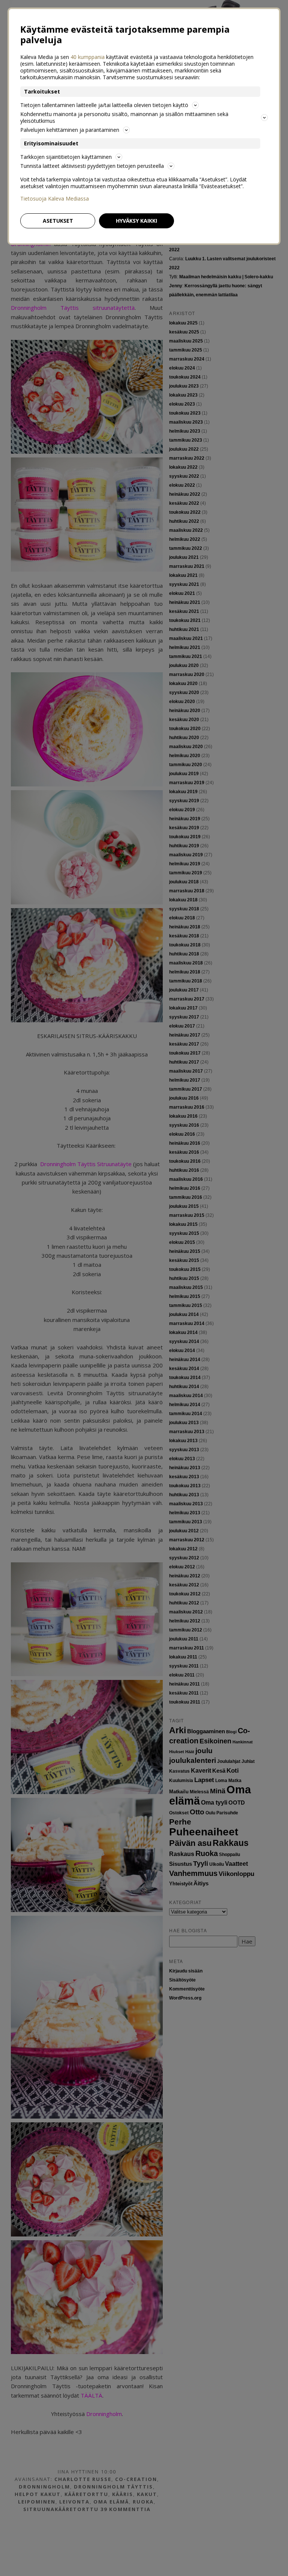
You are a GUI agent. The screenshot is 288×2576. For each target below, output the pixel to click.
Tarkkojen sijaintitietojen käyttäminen (66, 157)
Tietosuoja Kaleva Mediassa (55, 199)
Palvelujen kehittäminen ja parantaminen (70, 130)
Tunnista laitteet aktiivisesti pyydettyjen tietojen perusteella (92, 166)
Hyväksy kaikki (136, 221)
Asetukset (58, 221)
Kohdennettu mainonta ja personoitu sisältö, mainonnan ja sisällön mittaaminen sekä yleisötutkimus (124, 117)
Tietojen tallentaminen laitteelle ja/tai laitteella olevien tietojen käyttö (104, 105)
